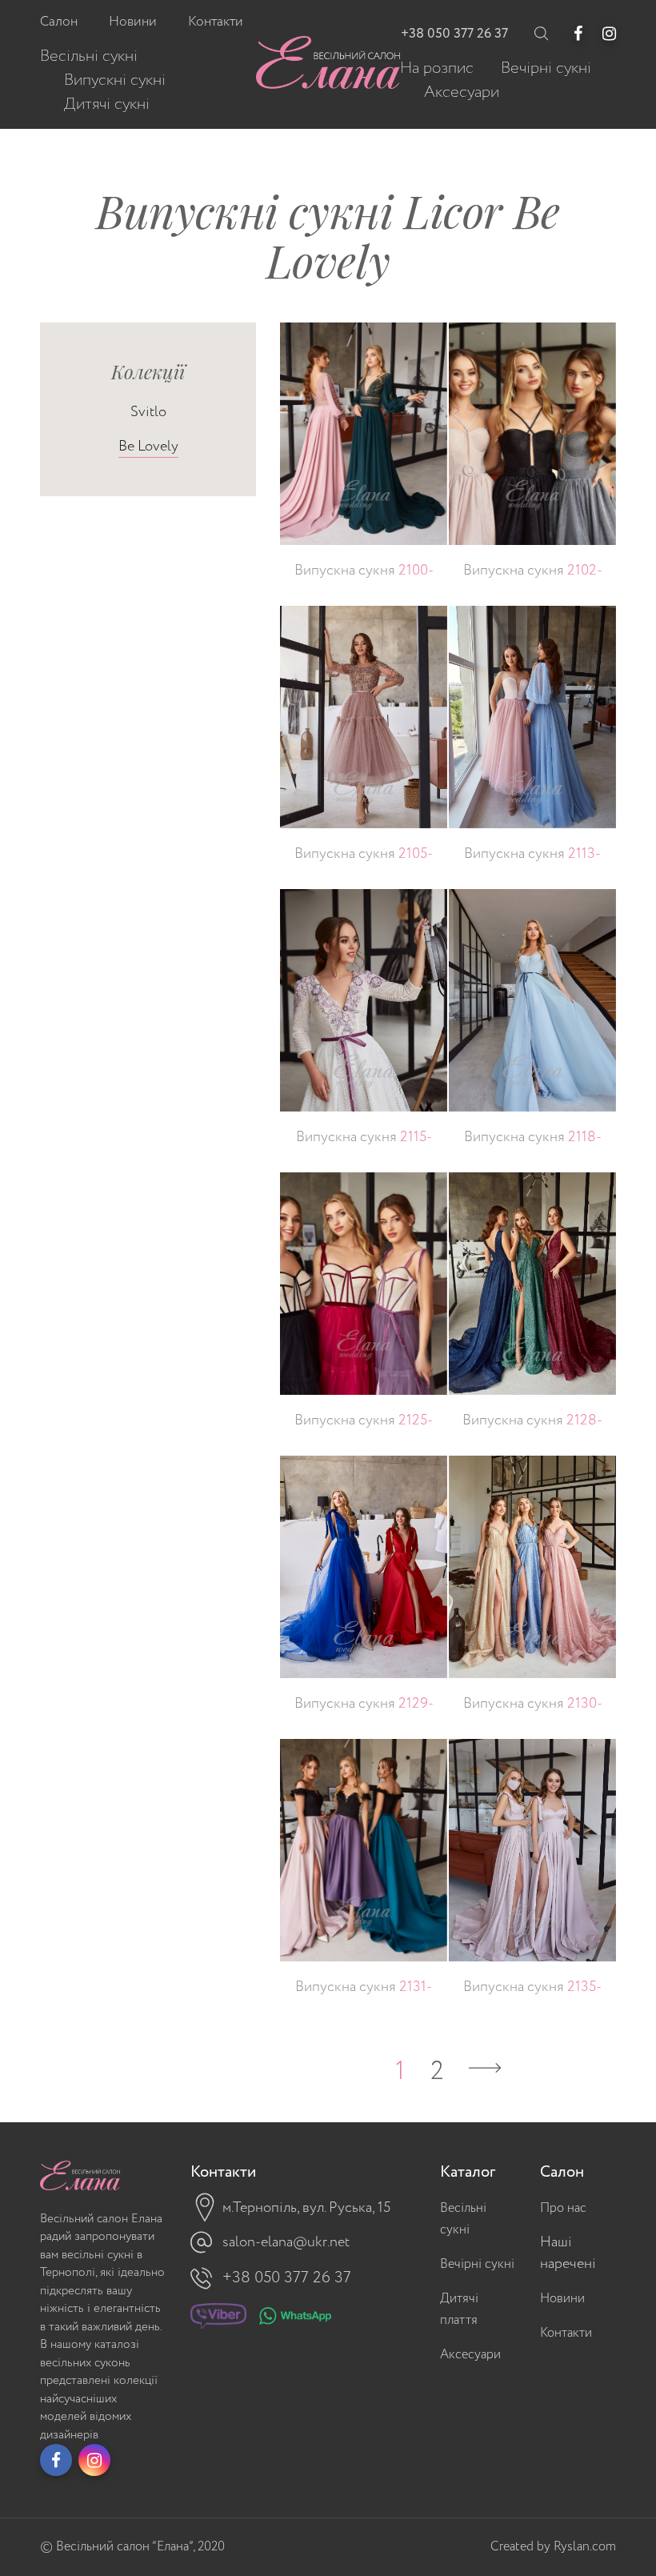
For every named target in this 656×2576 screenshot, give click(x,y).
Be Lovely (148, 447)
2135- (532, 1987)
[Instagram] (609, 34)
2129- (364, 1704)
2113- (532, 854)
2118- (533, 1137)
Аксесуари (470, 2355)
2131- (364, 1987)
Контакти (566, 2333)
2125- (364, 1420)
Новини (562, 2299)
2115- (364, 1137)
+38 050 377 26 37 (454, 34)
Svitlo (148, 412)
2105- (364, 854)
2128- (532, 1420)
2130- (533, 1704)
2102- (533, 571)
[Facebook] (578, 34)
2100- (364, 571)
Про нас (563, 2208)
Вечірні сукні (477, 2264)
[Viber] (218, 2320)
